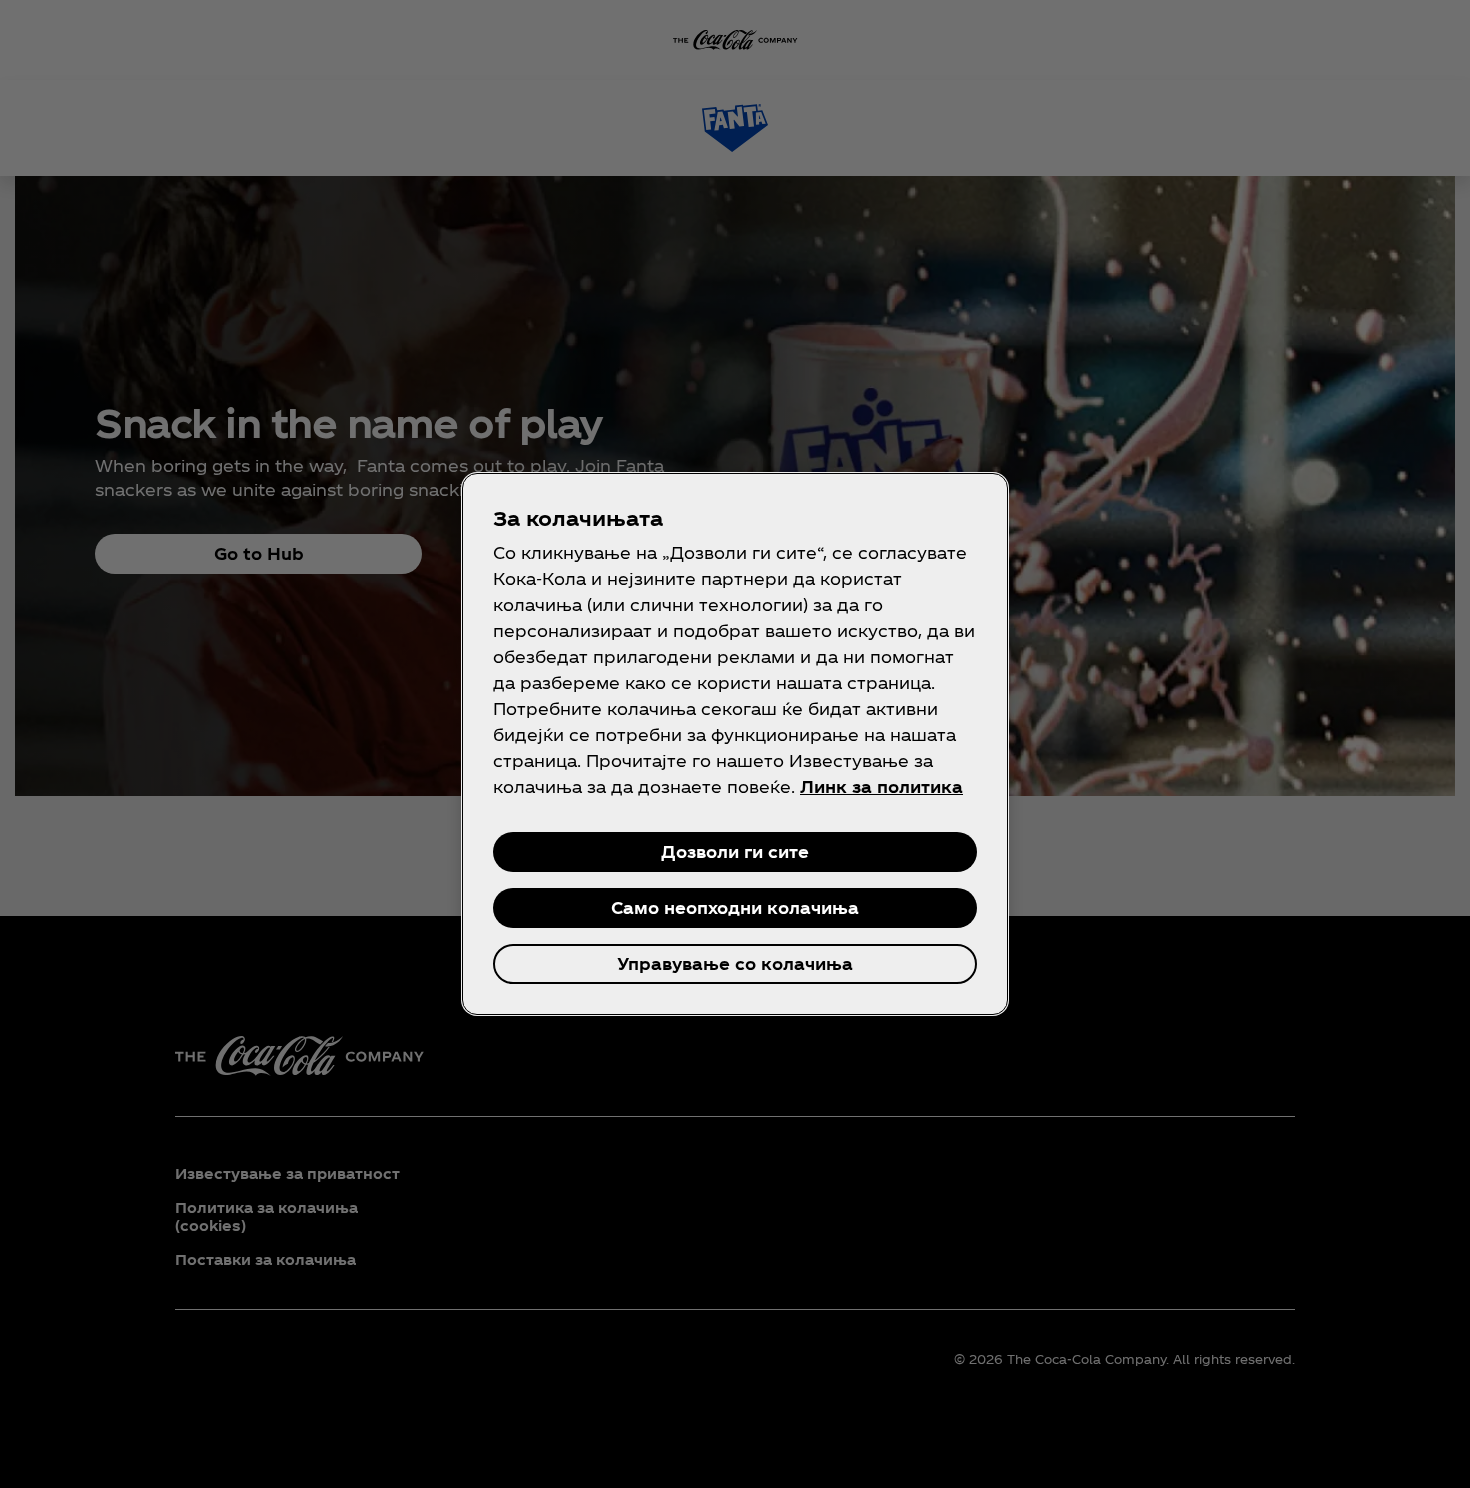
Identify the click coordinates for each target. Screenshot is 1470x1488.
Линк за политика (881, 786)
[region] (735, 744)
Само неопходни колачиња (735, 907)
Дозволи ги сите (735, 851)
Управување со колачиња (735, 963)
